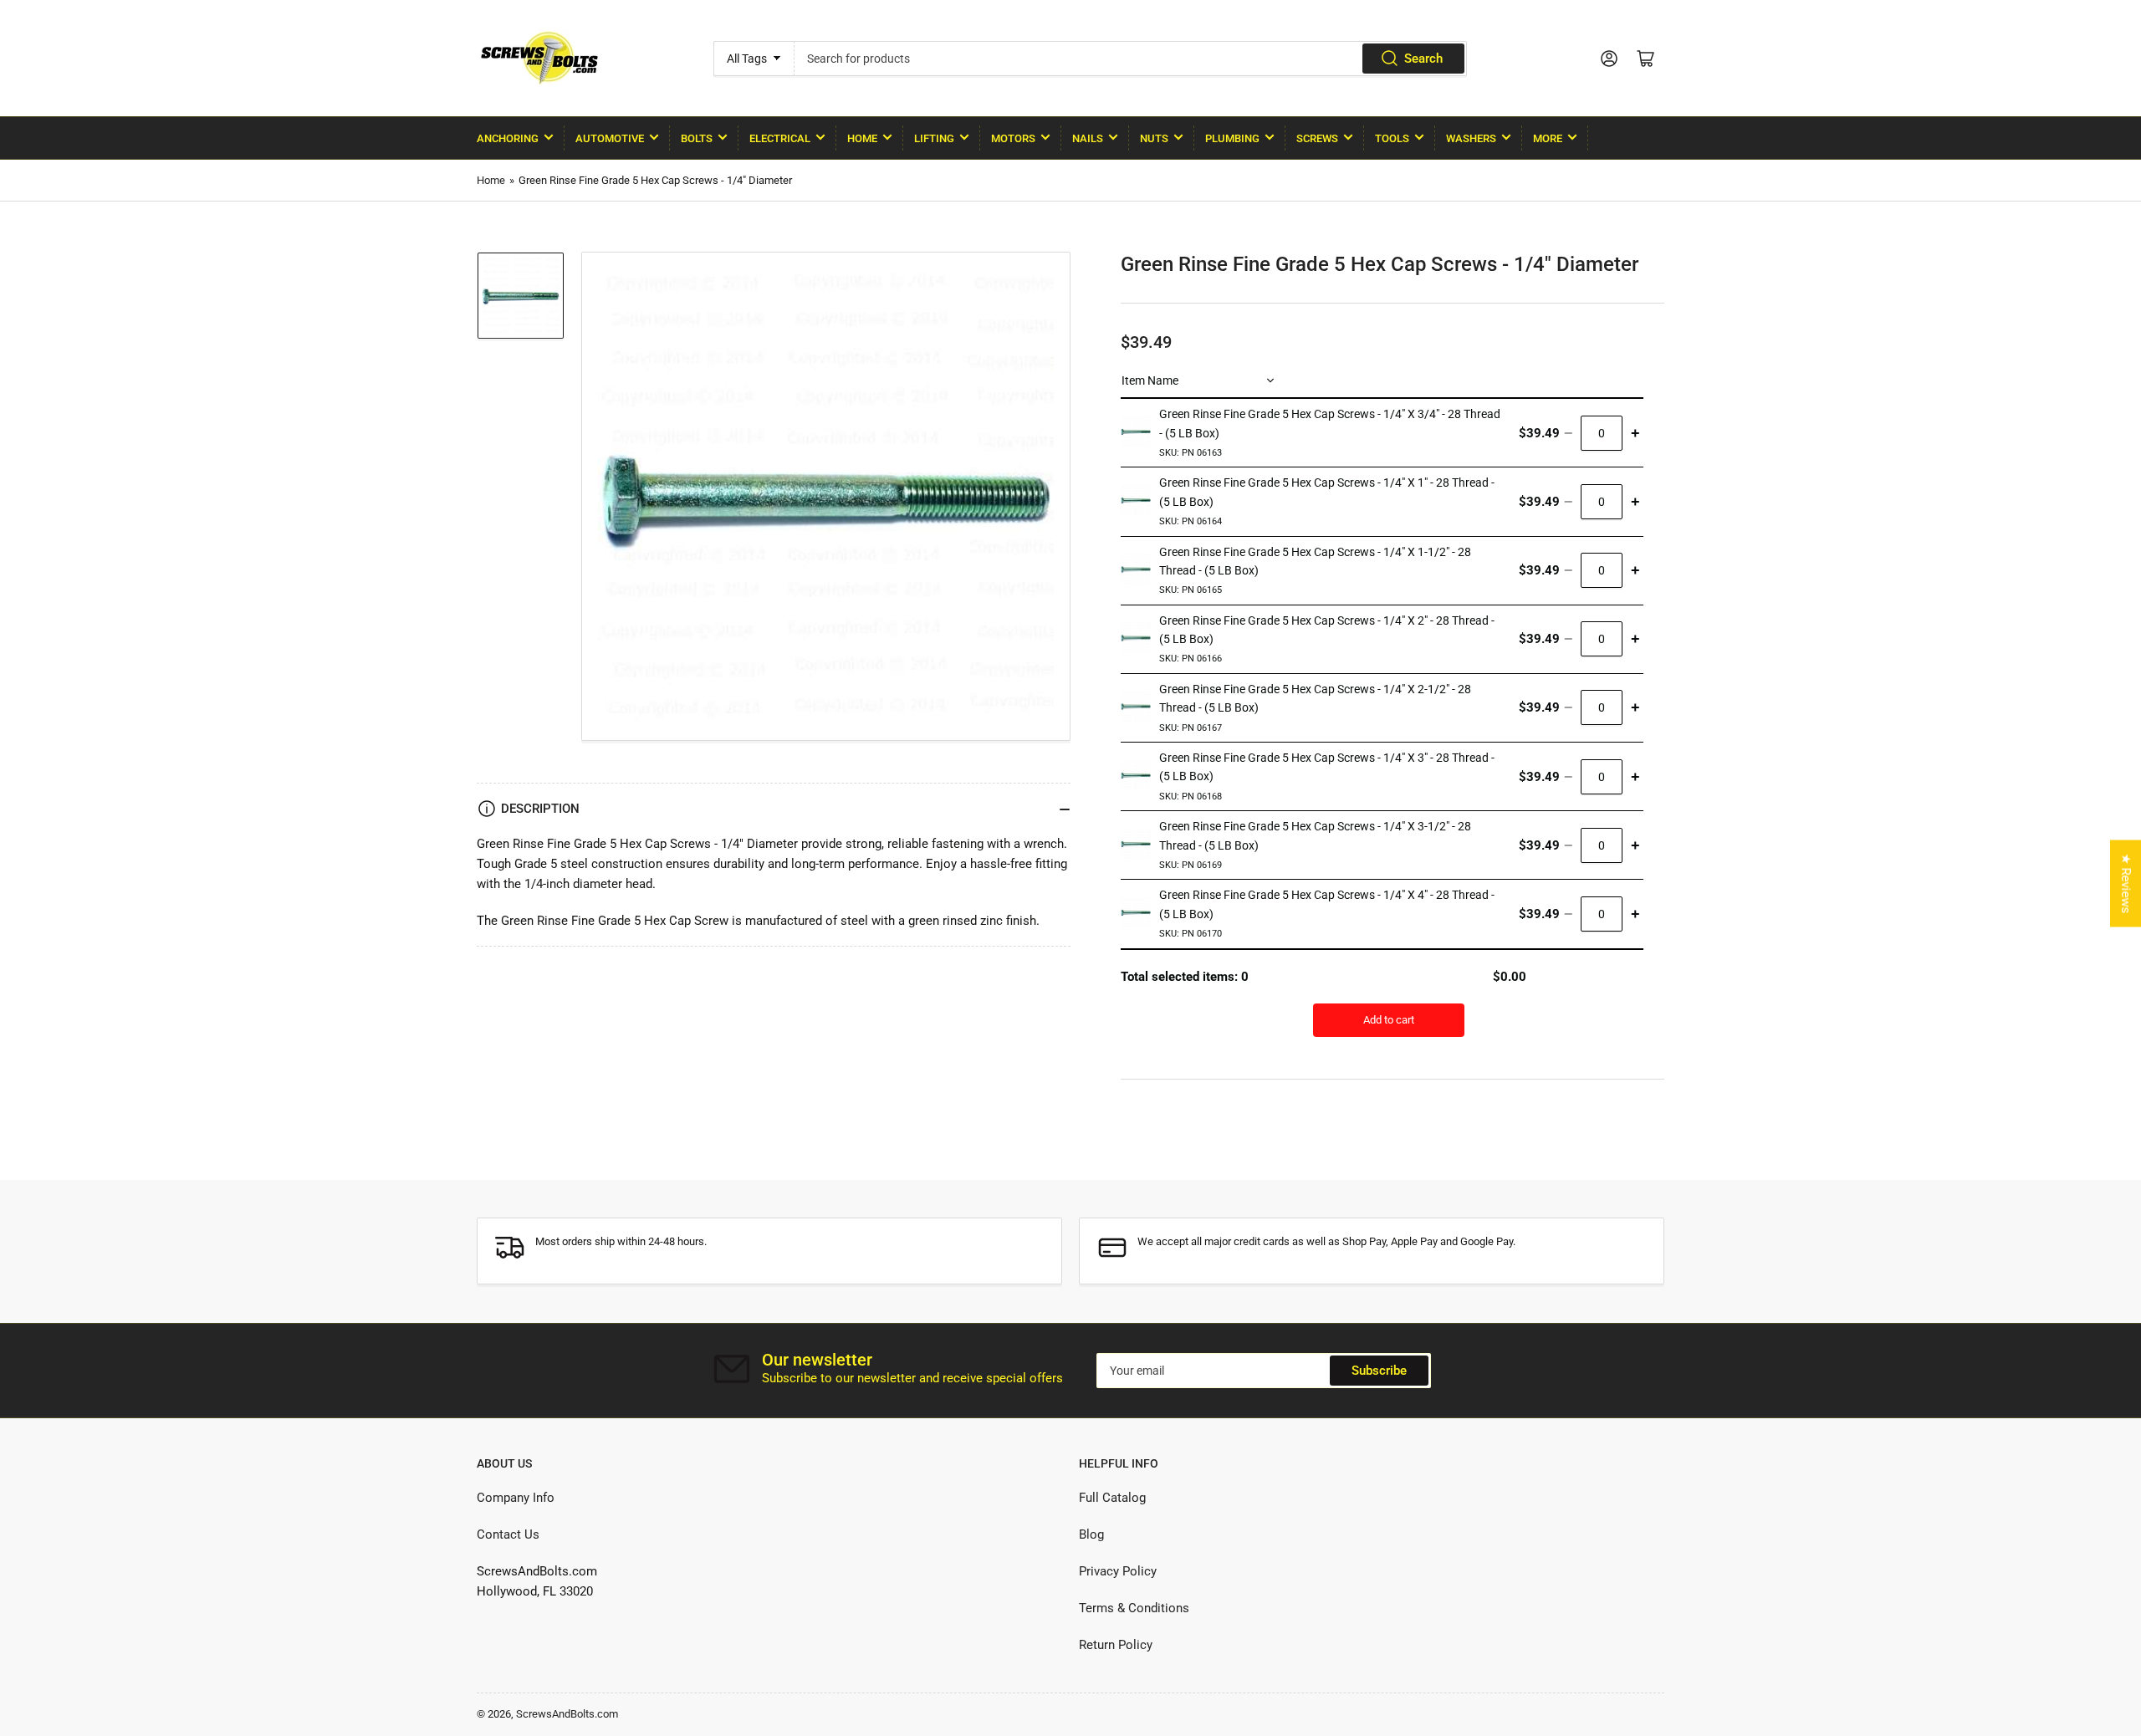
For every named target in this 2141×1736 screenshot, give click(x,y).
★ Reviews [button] (2126, 884)
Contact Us (508, 1534)
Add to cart (1389, 1020)
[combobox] (1130, 59)
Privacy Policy (1118, 1571)
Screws (1317, 138)
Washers (1471, 138)
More (1548, 138)
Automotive (610, 138)
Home (862, 138)
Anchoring (508, 138)
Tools (1392, 138)
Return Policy (1116, 1645)
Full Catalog (1112, 1498)
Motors (1013, 138)
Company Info (516, 1498)
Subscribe (1379, 1371)
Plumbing (1232, 138)
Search (1423, 59)
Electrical (780, 138)
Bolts (697, 138)
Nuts (1154, 138)
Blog (1091, 1534)
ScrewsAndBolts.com (567, 1714)
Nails (1088, 138)
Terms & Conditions (1134, 1608)
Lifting (934, 138)
